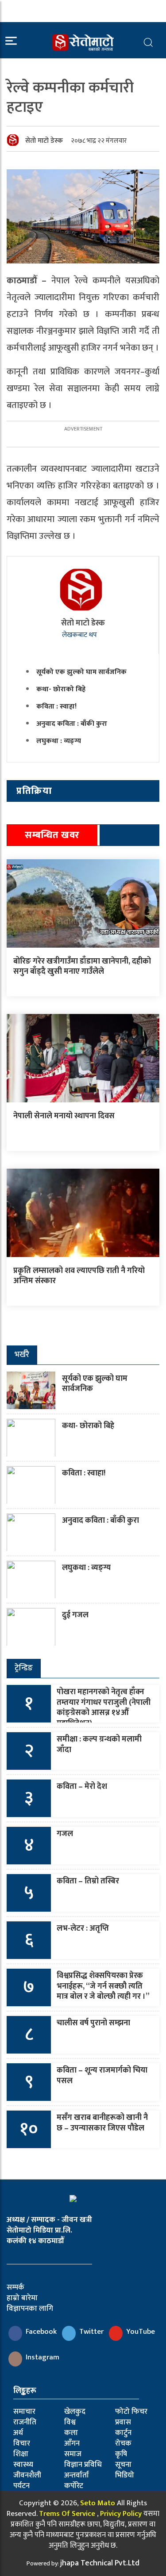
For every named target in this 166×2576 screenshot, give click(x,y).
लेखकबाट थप (80, 635)
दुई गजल (75, 1615)
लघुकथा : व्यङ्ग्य (59, 741)
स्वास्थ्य (23, 2465)
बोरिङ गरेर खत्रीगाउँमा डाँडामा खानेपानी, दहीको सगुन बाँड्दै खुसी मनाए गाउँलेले (82, 966)
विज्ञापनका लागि (30, 2309)
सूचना (123, 2465)
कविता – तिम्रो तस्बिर (88, 1881)
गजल (65, 1834)
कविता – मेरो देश (82, 1787)
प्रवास (123, 2422)
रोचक (123, 2443)
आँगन (72, 2443)
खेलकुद (75, 2412)
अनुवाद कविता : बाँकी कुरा (72, 724)
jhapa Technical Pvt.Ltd (100, 2563)
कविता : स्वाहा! (56, 707)
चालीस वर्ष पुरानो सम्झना (93, 2023)
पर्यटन (21, 2486)
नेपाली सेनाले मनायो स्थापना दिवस (64, 1116)
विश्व (70, 2422)
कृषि (121, 2454)
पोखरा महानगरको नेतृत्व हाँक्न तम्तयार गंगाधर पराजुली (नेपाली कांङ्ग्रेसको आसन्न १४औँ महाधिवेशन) (104, 1707)
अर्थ (18, 2433)
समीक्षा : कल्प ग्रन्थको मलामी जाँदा (99, 1744)
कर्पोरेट (74, 2486)
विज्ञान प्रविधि (83, 2465)
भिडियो (125, 2475)
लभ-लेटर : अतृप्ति (83, 1928)
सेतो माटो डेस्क (44, 141)
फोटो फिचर (131, 2412)
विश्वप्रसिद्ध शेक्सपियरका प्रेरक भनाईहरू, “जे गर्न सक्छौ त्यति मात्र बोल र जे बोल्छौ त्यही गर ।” (103, 1986)
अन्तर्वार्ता (77, 2475)
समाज (73, 2454)
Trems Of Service (67, 2514)
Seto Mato (98, 2503)
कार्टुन (123, 2433)
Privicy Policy (121, 2514)
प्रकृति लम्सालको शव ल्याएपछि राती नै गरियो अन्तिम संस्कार (79, 1276)
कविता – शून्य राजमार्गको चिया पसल (102, 2075)
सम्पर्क (15, 2287)
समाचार (24, 2412)
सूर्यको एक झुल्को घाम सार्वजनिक (81, 672)
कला (71, 2433)
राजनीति (25, 2422)
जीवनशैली (27, 2475)
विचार (22, 2443)
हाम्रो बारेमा (22, 2298)
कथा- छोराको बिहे (61, 689)
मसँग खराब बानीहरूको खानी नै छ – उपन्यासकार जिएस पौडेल (102, 2123)
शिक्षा (21, 2454)
